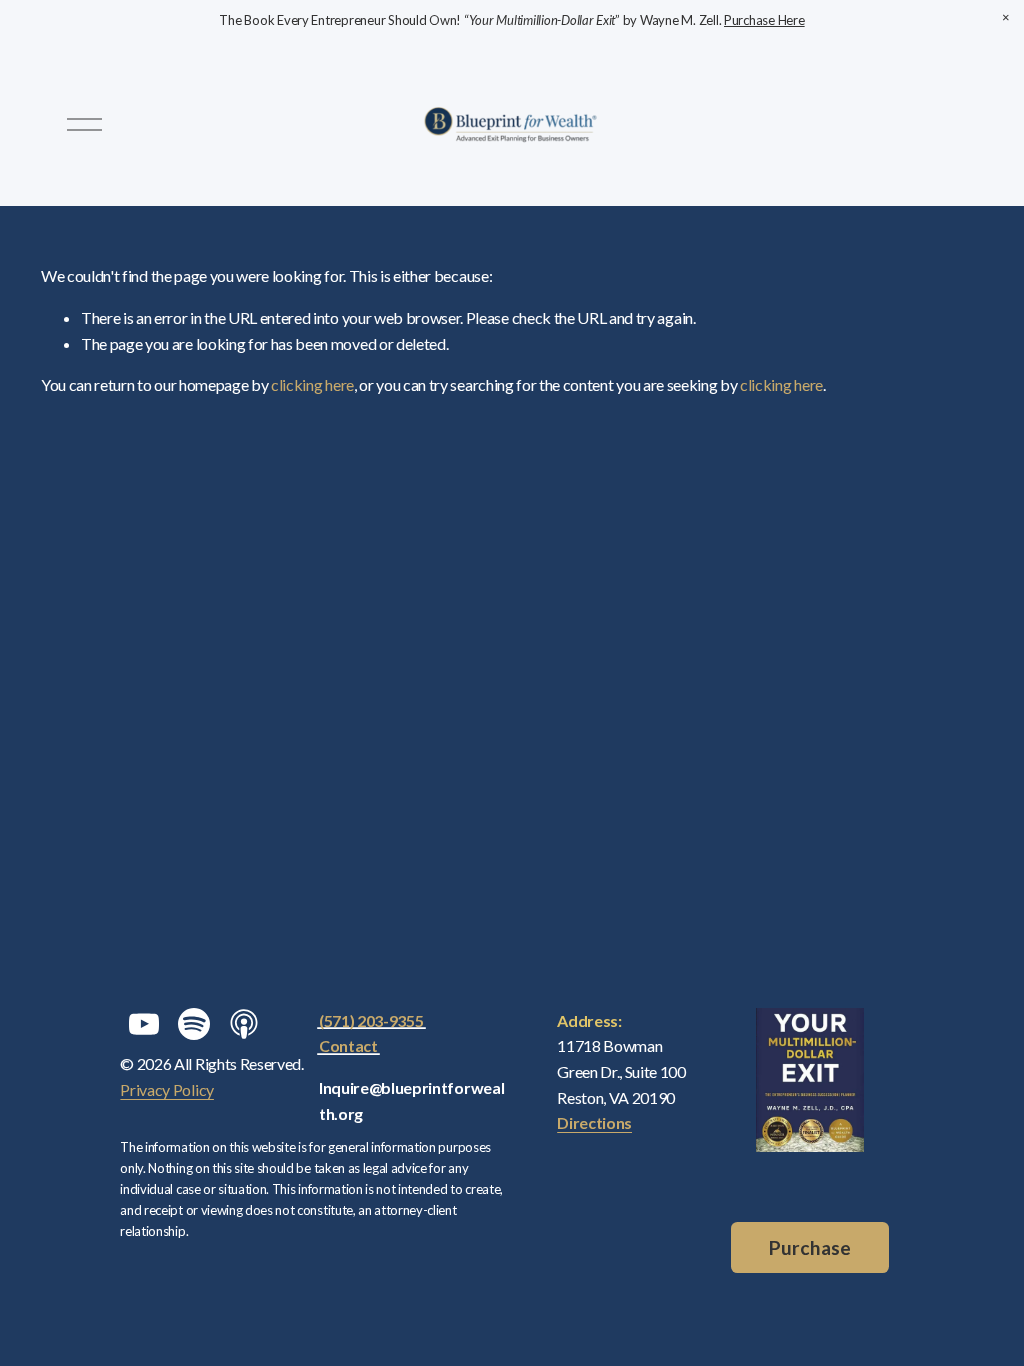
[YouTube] (144, 1024)
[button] (1006, 18)
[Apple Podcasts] (244, 1024)
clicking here (312, 384)
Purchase (810, 1247)
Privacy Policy (167, 1089)
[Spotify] (194, 1024)
